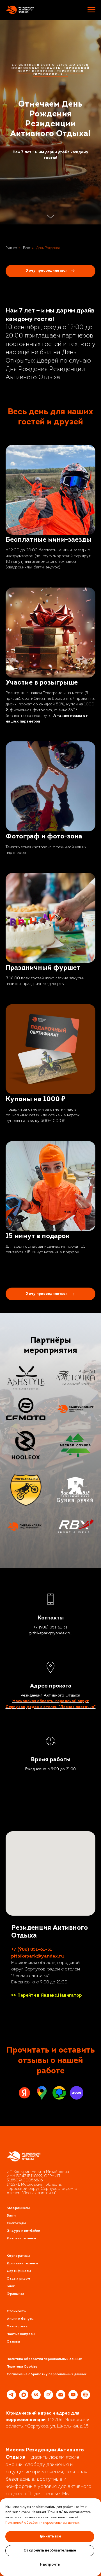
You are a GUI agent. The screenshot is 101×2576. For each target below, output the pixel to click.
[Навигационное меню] (91, 10)
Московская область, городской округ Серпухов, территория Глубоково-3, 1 (51, 1249)
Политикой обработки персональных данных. (43, 2523)
